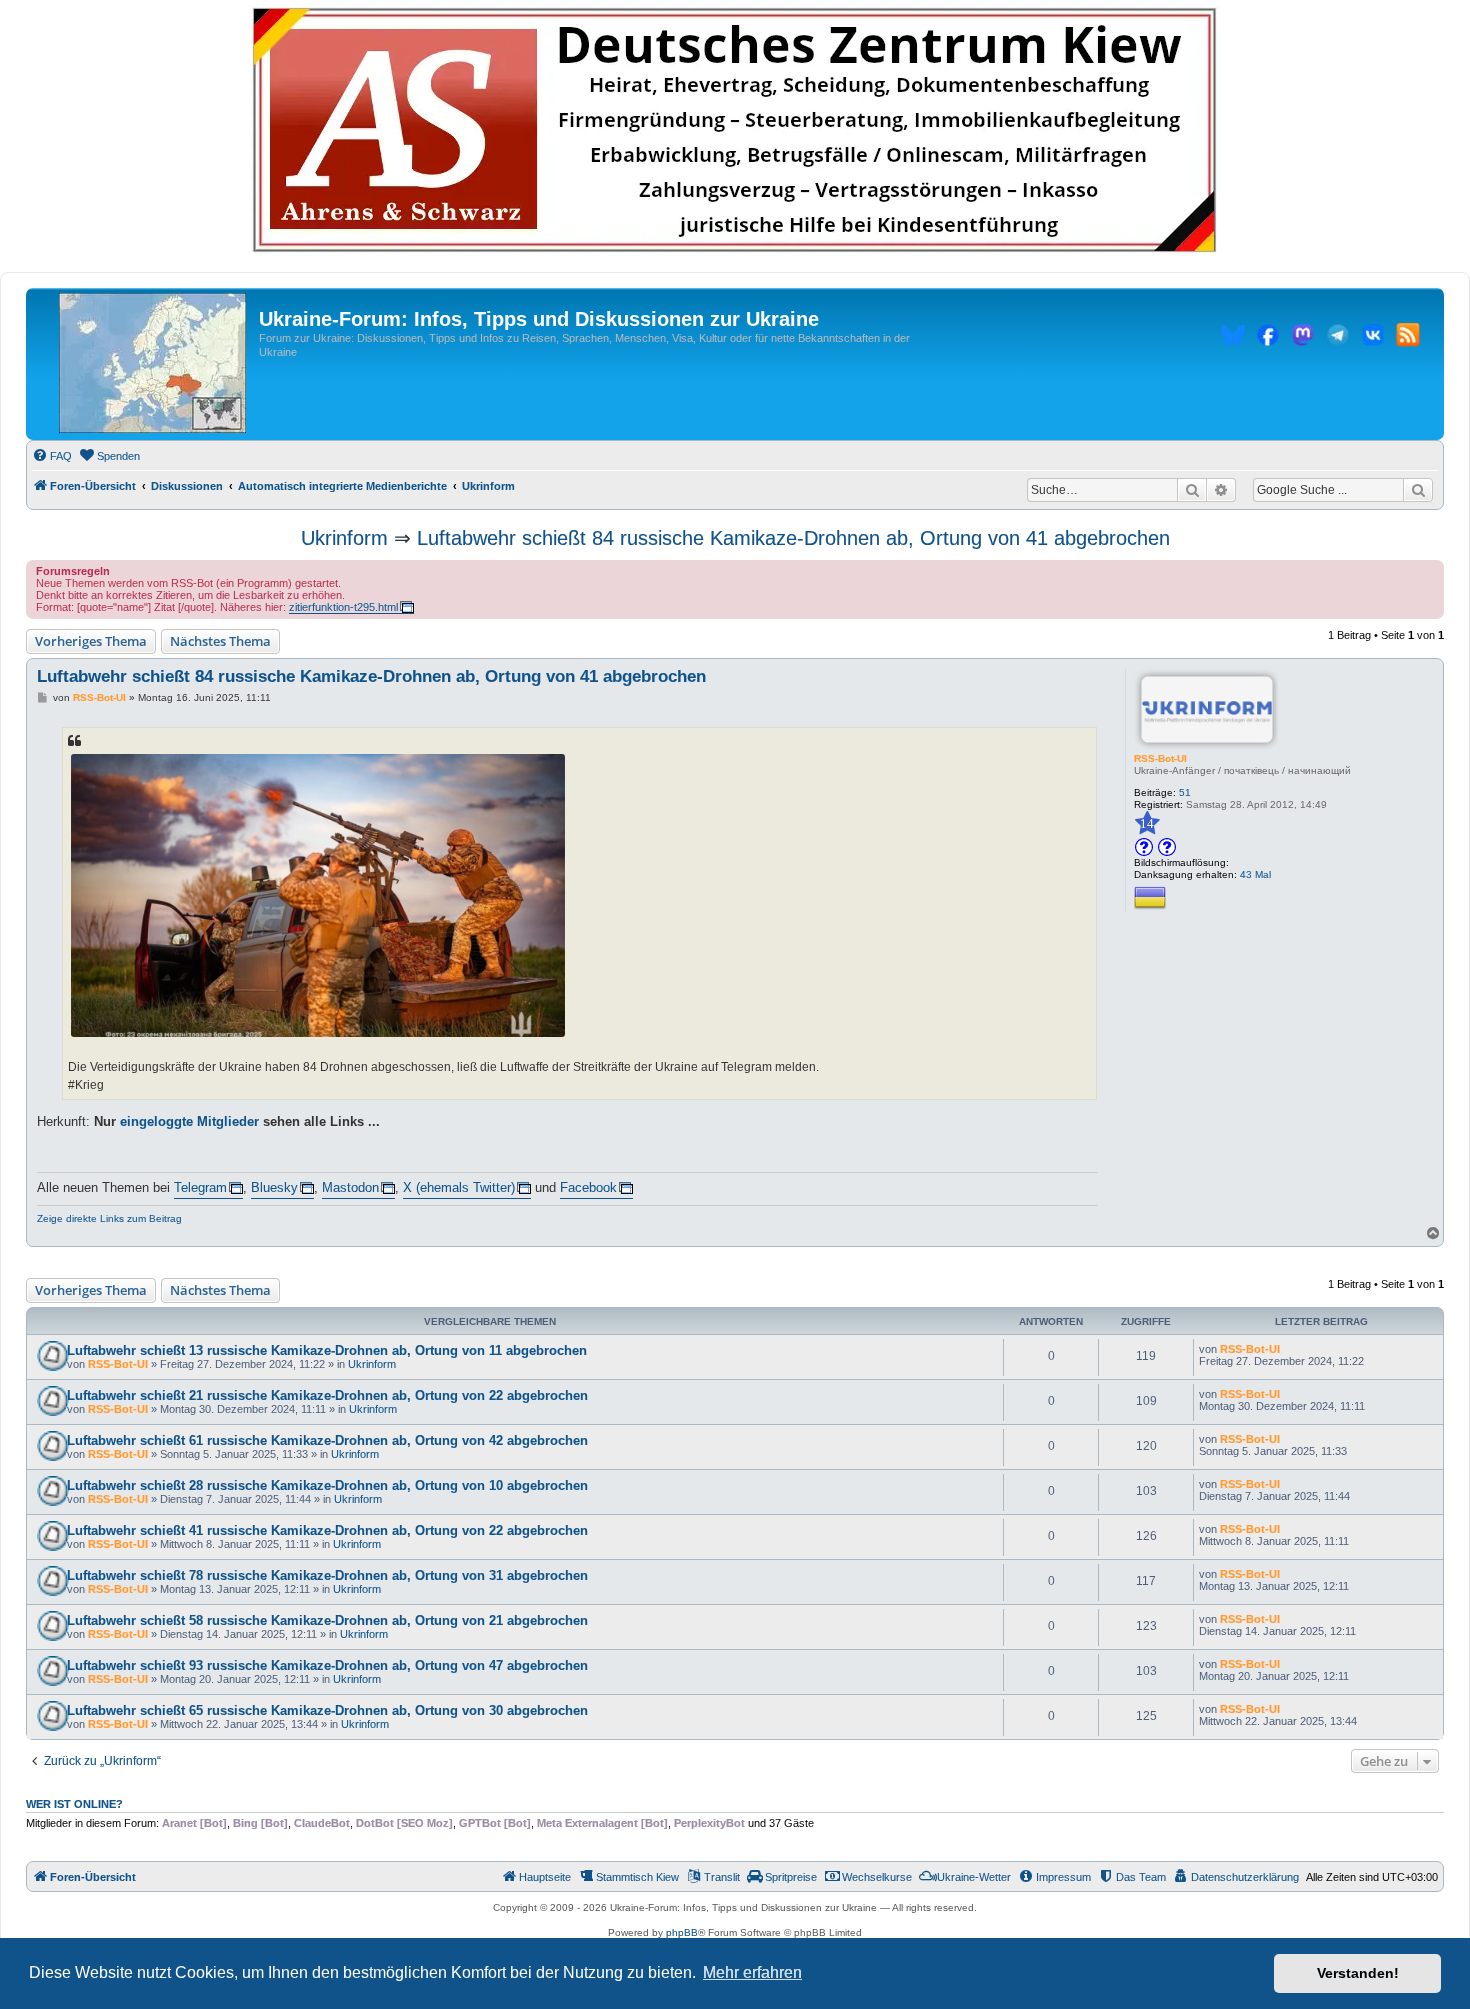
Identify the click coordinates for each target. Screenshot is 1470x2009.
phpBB (682, 1932)
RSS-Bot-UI (1160, 758)
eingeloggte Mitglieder (189, 1121)
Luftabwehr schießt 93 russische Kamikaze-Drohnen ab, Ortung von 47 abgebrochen (327, 1665)
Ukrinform (344, 538)
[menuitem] (52, 456)
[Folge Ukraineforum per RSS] (1408, 338)
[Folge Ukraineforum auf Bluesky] (1233, 338)
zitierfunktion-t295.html (343, 607)
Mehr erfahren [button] (752, 1972)
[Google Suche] (1418, 490)
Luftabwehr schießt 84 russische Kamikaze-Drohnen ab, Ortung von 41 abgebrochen (793, 538)
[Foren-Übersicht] (152, 364)
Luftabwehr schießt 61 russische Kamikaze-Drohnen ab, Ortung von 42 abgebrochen (327, 1440)
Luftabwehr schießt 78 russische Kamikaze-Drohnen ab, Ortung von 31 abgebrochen (327, 1575)
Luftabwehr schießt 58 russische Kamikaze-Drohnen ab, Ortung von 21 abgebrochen (327, 1620)
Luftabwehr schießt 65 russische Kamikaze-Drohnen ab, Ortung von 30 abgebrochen (327, 1710)
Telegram (200, 1187)
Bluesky (274, 1187)
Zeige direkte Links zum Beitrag (109, 1218)
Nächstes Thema (220, 641)
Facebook (588, 1187)
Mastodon (350, 1187)
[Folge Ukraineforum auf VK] (1373, 338)
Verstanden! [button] (1358, 1973)
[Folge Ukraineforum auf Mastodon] (1303, 338)
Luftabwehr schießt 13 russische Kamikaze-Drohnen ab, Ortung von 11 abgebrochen (327, 1350)
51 (1185, 792)
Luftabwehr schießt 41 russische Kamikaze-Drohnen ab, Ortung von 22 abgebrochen (327, 1530)
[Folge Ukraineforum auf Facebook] (1268, 338)
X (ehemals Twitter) (459, 1187)
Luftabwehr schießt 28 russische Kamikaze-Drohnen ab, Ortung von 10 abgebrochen (327, 1485)
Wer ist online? (74, 1804)
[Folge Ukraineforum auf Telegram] (1338, 338)
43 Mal (1255, 874)
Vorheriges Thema (91, 641)
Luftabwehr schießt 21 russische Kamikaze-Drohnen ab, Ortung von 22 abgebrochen (327, 1395)
